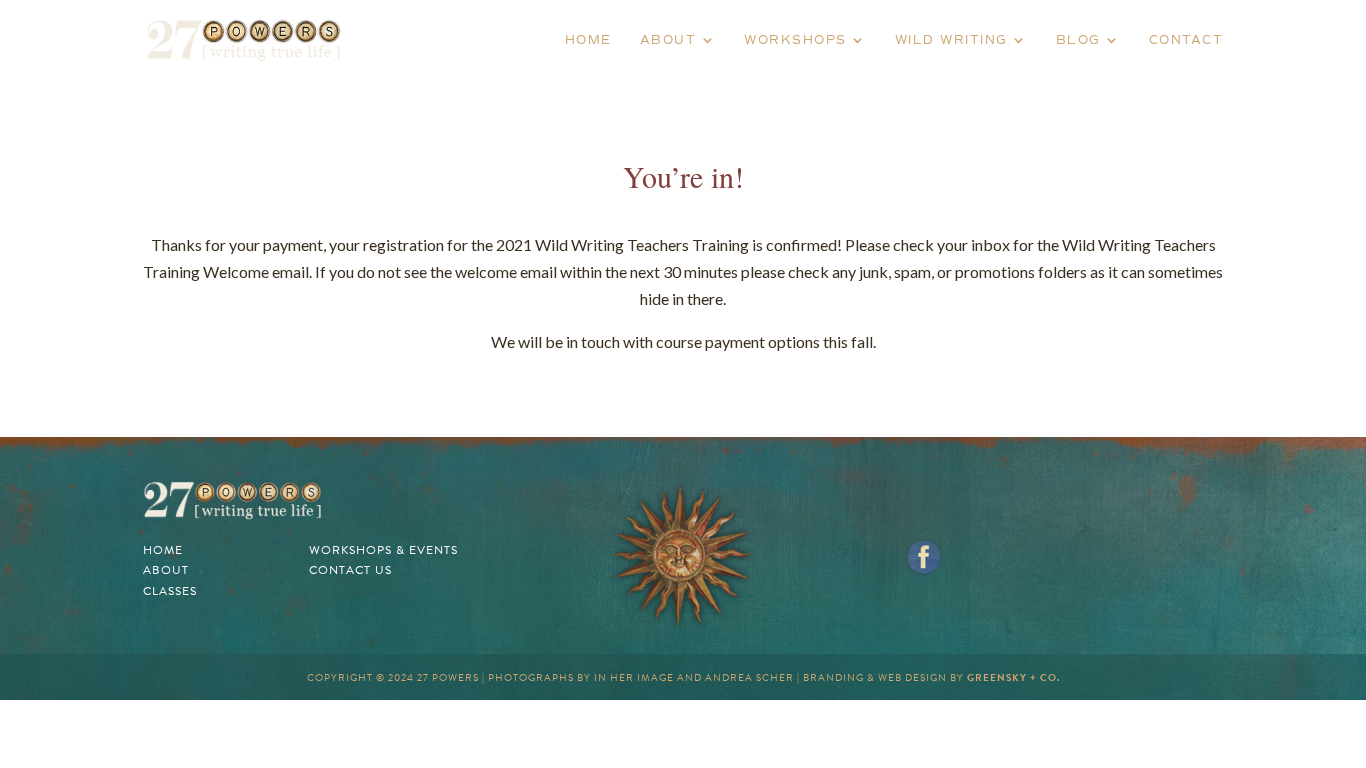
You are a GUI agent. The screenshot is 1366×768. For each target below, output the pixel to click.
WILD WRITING (951, 40)
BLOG (1078, 40)
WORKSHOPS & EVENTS (383, 550)
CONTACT (1186, 40)
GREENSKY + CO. (1013, 677)
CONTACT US (350, 570)
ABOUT (668, 40)
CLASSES (170, 591)
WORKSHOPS (795, 40)
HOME (588, 40)
